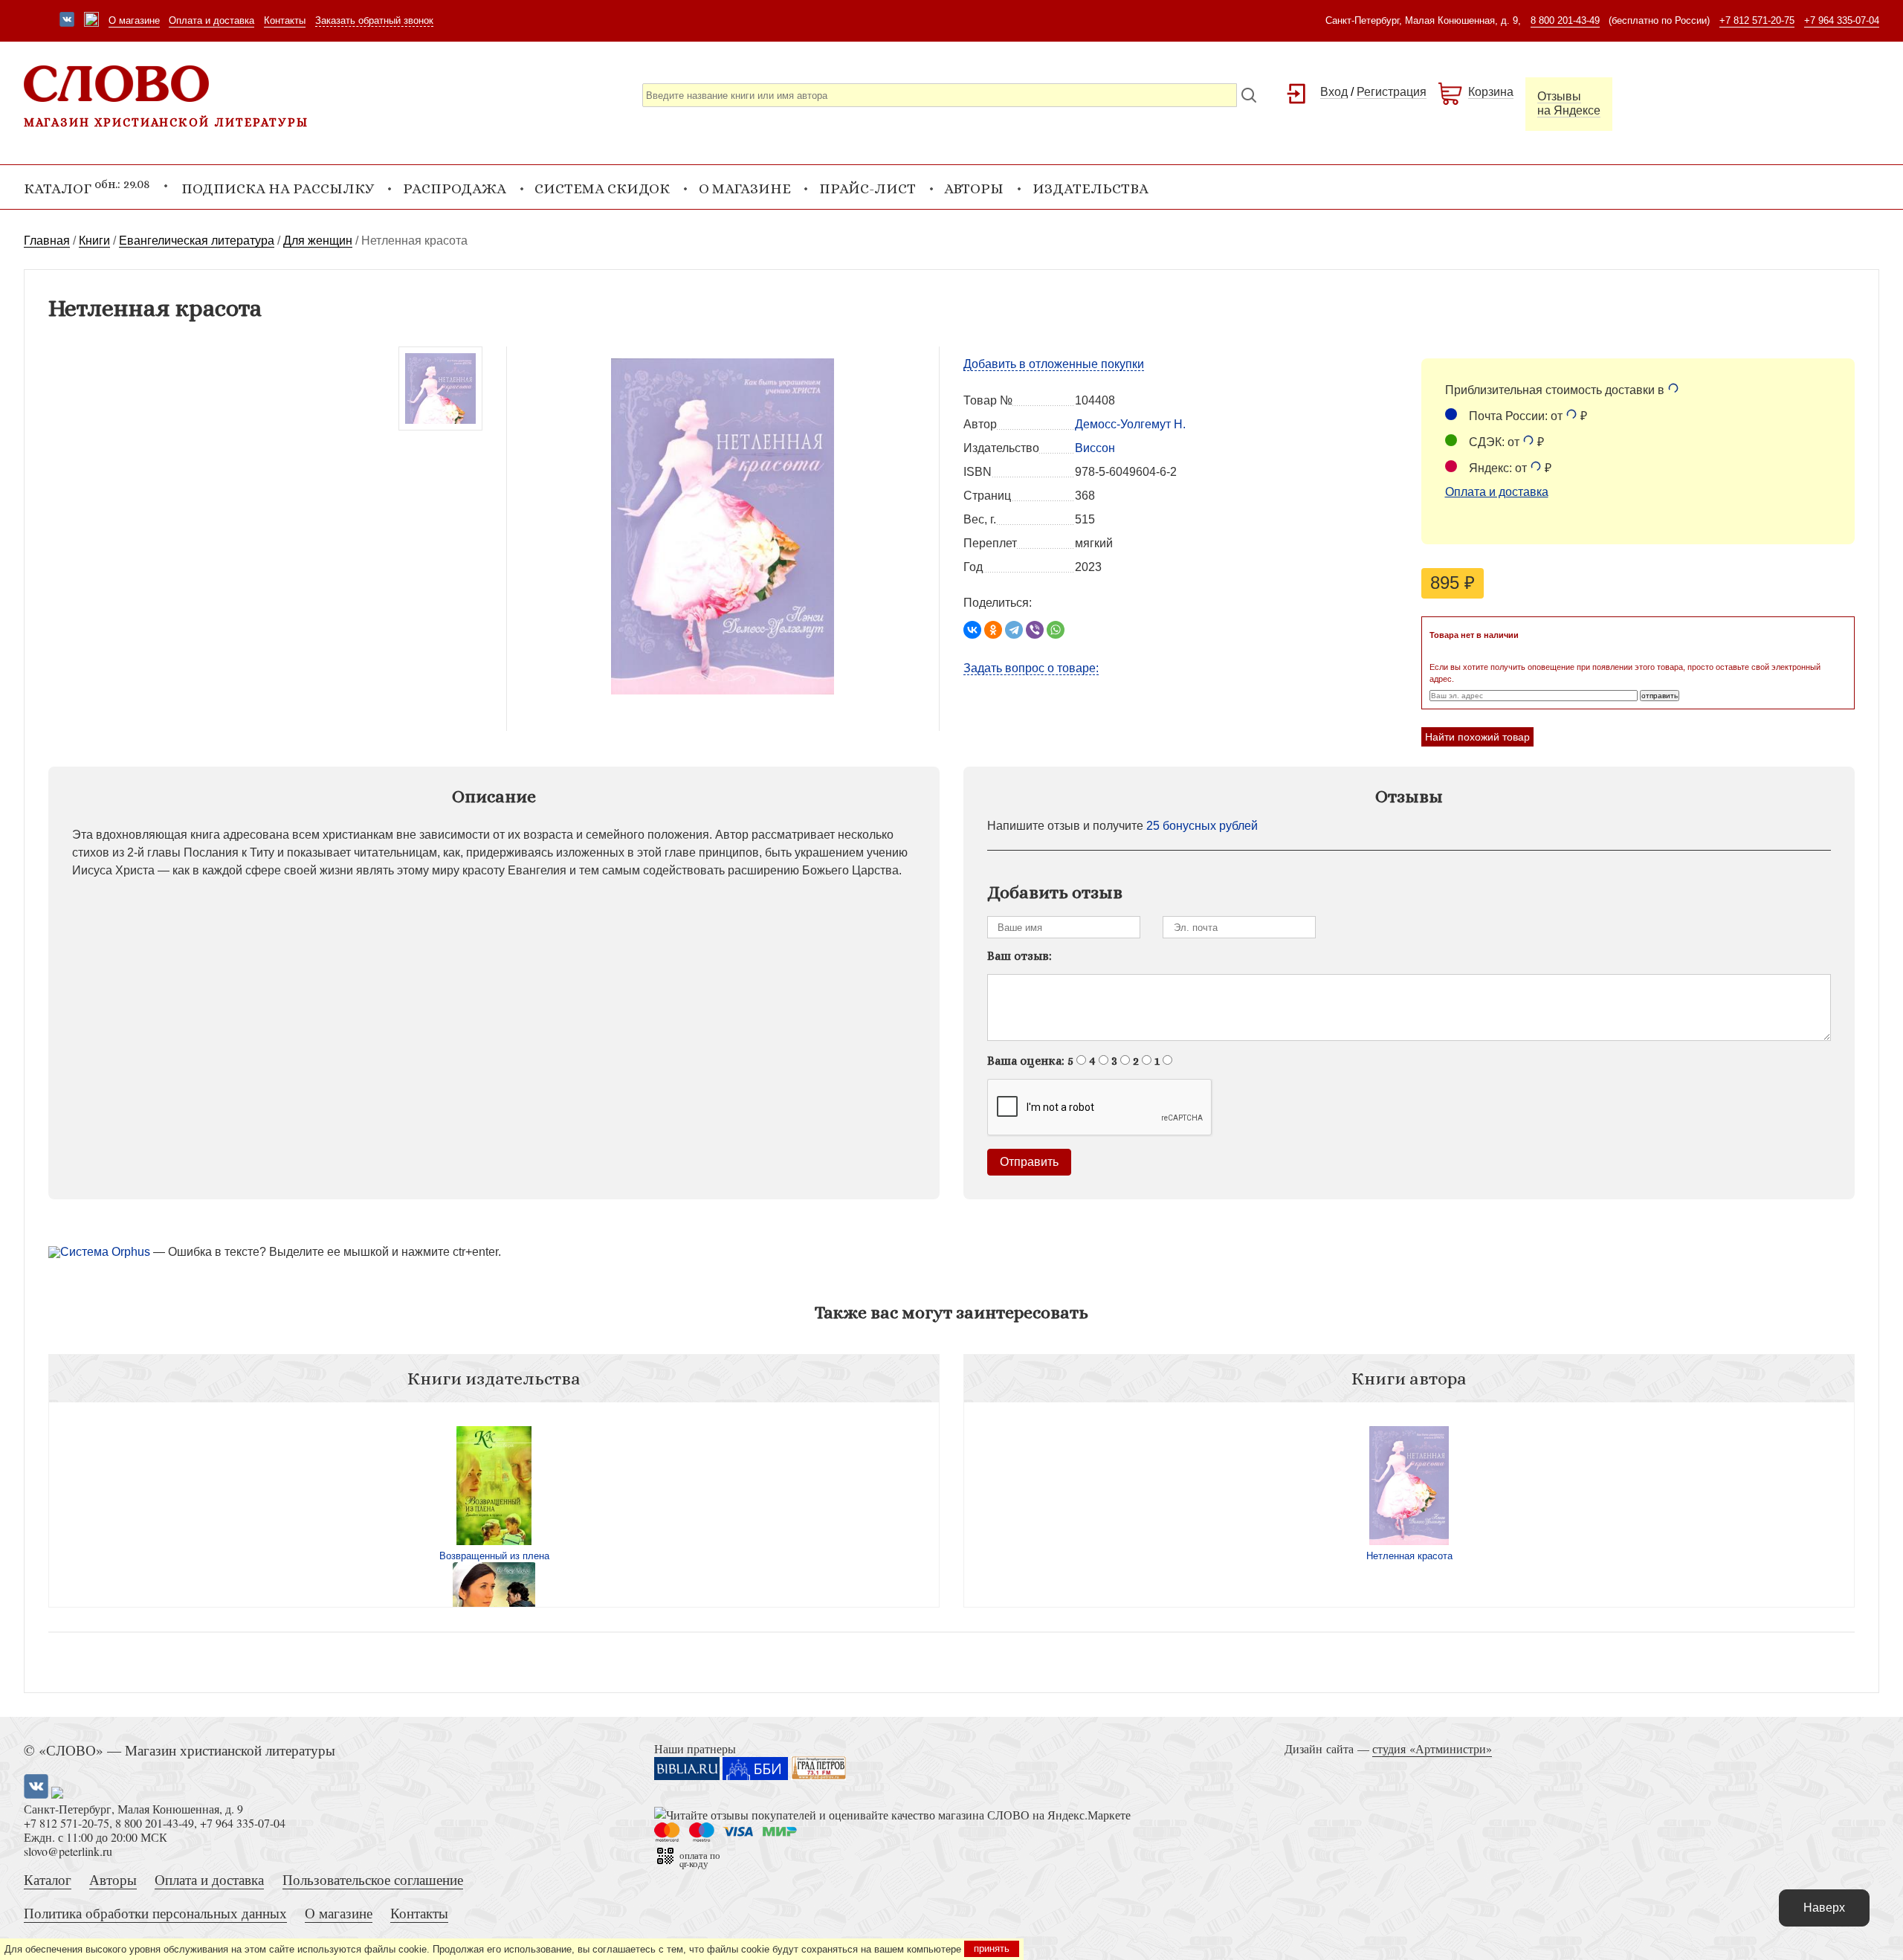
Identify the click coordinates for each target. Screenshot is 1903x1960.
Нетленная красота (1409, 1556)
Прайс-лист (868, 188)
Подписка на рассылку (278, 188)
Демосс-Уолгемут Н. (1130, 424)
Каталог (48, 1879)
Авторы (974, 188)
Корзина (1491, 92)
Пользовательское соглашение (373, 1879)
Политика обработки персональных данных (155, 1913)
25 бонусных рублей (1202, 826)
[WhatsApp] (1056, 630)
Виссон (1095, 448)
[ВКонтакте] (972, 630)
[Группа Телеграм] (91, 21)
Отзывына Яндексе (1569, 103)
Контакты (285, 20)
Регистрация (1392, 92)
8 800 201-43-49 (1565, 20)
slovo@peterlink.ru (68, 1851)
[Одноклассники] (993, 630)
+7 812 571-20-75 (1757, 20)
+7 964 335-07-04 (1842, 20)
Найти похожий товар (1477, 737)
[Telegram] (1014, 630)
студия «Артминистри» (1432, 1748)
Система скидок (602, 188)
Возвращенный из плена (494, 1556)
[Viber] (1035, 630)
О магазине (134, 20)
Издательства (1091, 188)
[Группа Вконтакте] (67, 21)
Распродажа (455, 188)
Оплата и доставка (211, 20)
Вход (1334, 92)
